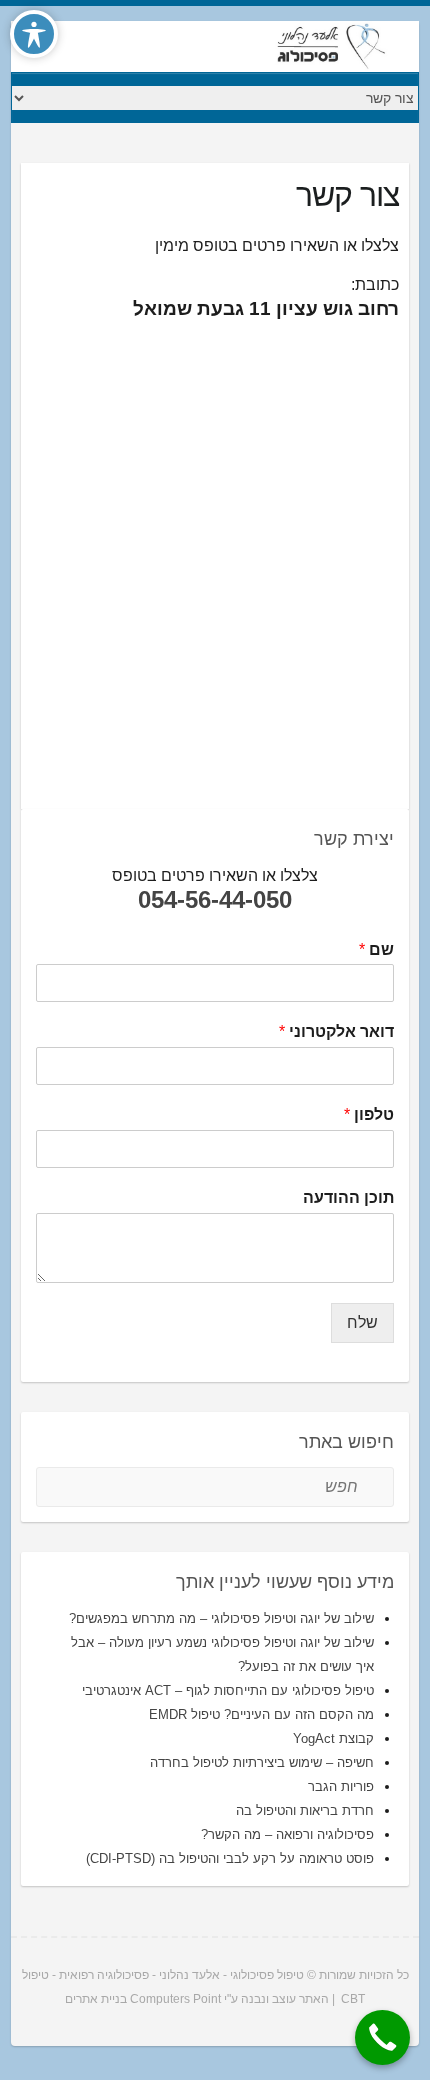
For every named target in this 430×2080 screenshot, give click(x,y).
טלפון (369, 1114)
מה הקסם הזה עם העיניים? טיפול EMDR (261, 1714)
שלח (362, 1322)
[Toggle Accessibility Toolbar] (34, 34)
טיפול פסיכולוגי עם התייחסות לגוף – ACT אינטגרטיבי (228, 1690)
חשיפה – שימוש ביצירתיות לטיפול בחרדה (262, 1762)
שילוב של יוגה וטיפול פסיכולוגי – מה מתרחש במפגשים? (221, 1618)
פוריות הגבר (341, 1786)
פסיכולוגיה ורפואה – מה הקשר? (287, 1834)
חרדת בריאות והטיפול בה (305, 1810)
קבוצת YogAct (333, 1738)
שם (376, 949)
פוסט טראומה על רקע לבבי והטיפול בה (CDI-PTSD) (230, 1858)
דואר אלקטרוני (336, 1031)
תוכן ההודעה (348, 1197)
